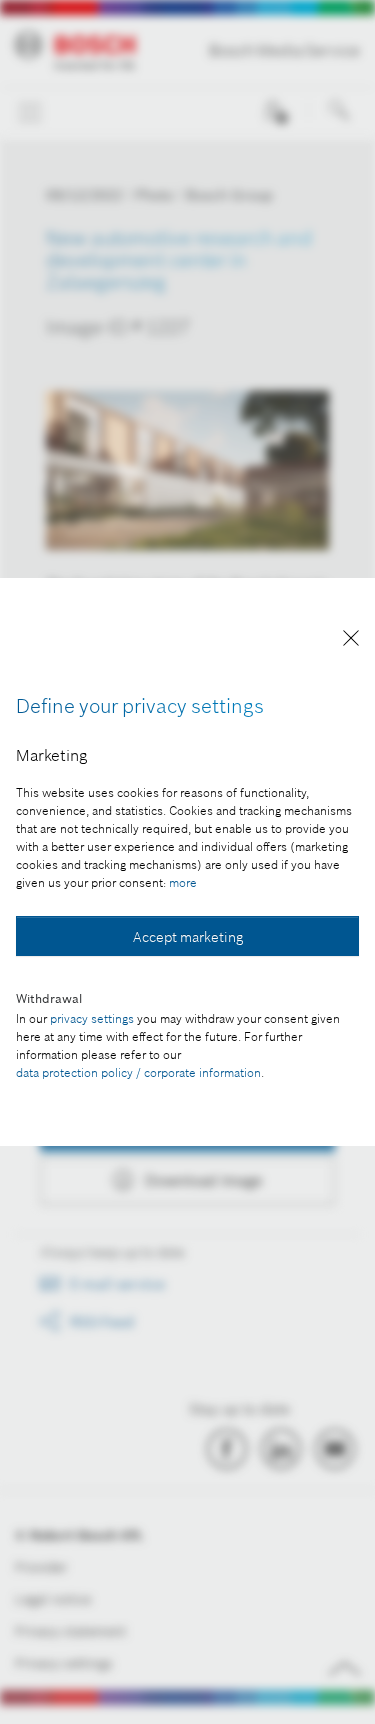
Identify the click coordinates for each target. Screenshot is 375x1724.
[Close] (351, 641)
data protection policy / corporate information (138, 1072)
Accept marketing (188, 937)
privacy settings (92, 1018)
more (183, 882)
